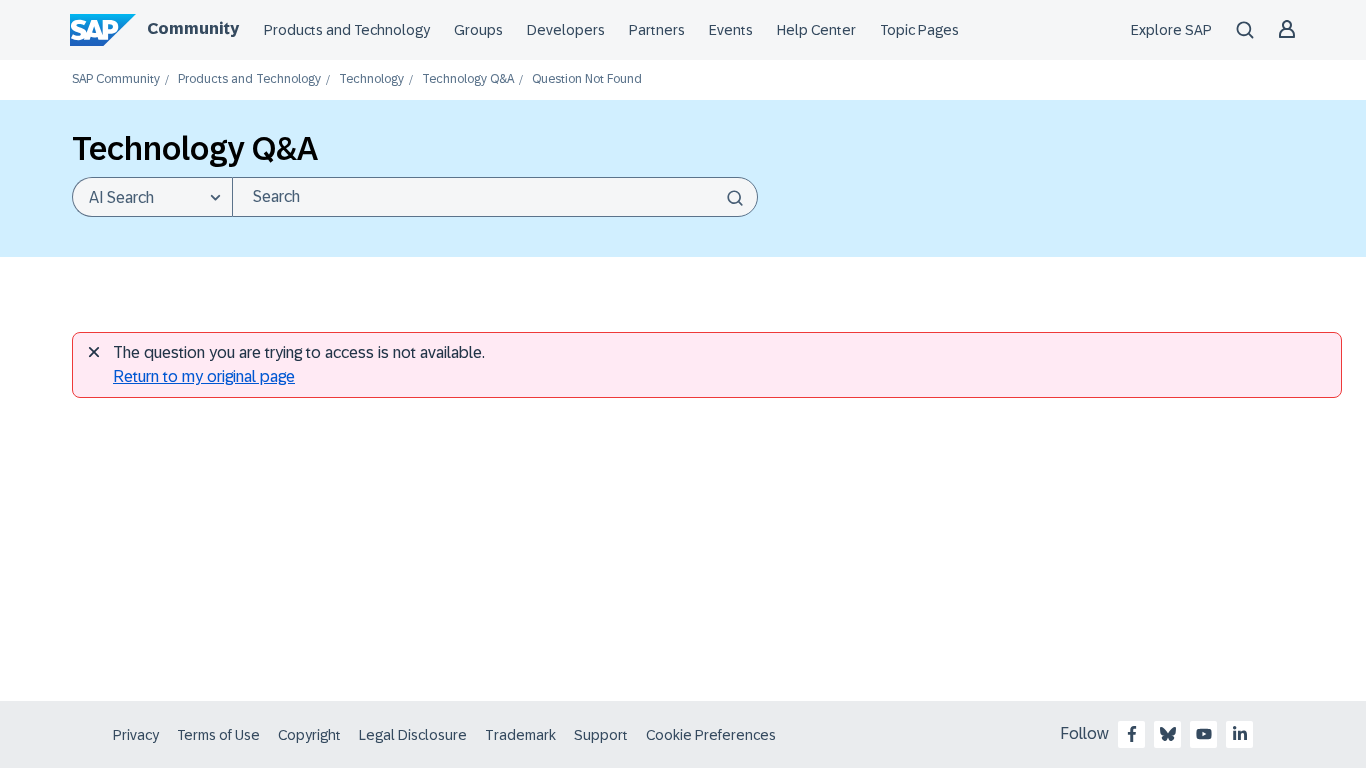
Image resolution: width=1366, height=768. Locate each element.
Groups (478, 30)
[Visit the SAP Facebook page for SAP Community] (1132, 734)
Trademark (520, 735)
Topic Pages (919, 30)
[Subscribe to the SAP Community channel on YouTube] (1204, 734)
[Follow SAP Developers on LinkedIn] (1240, 734)
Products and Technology (347, 30)
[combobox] (495, 197)
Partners (657, 30)
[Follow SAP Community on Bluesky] (1168, 734)
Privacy (136, 735)
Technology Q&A (468, 79)
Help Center (816, 30)
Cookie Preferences (711, 735)
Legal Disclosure (413, 735)
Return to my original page (204, 376)
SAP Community (116, 79)
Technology (371, 79)
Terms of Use (218, 735)
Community (193, 28)
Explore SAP (1171, 30)
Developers (566, 30)
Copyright (309, 735)
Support (601, 735)
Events (731, 30)
